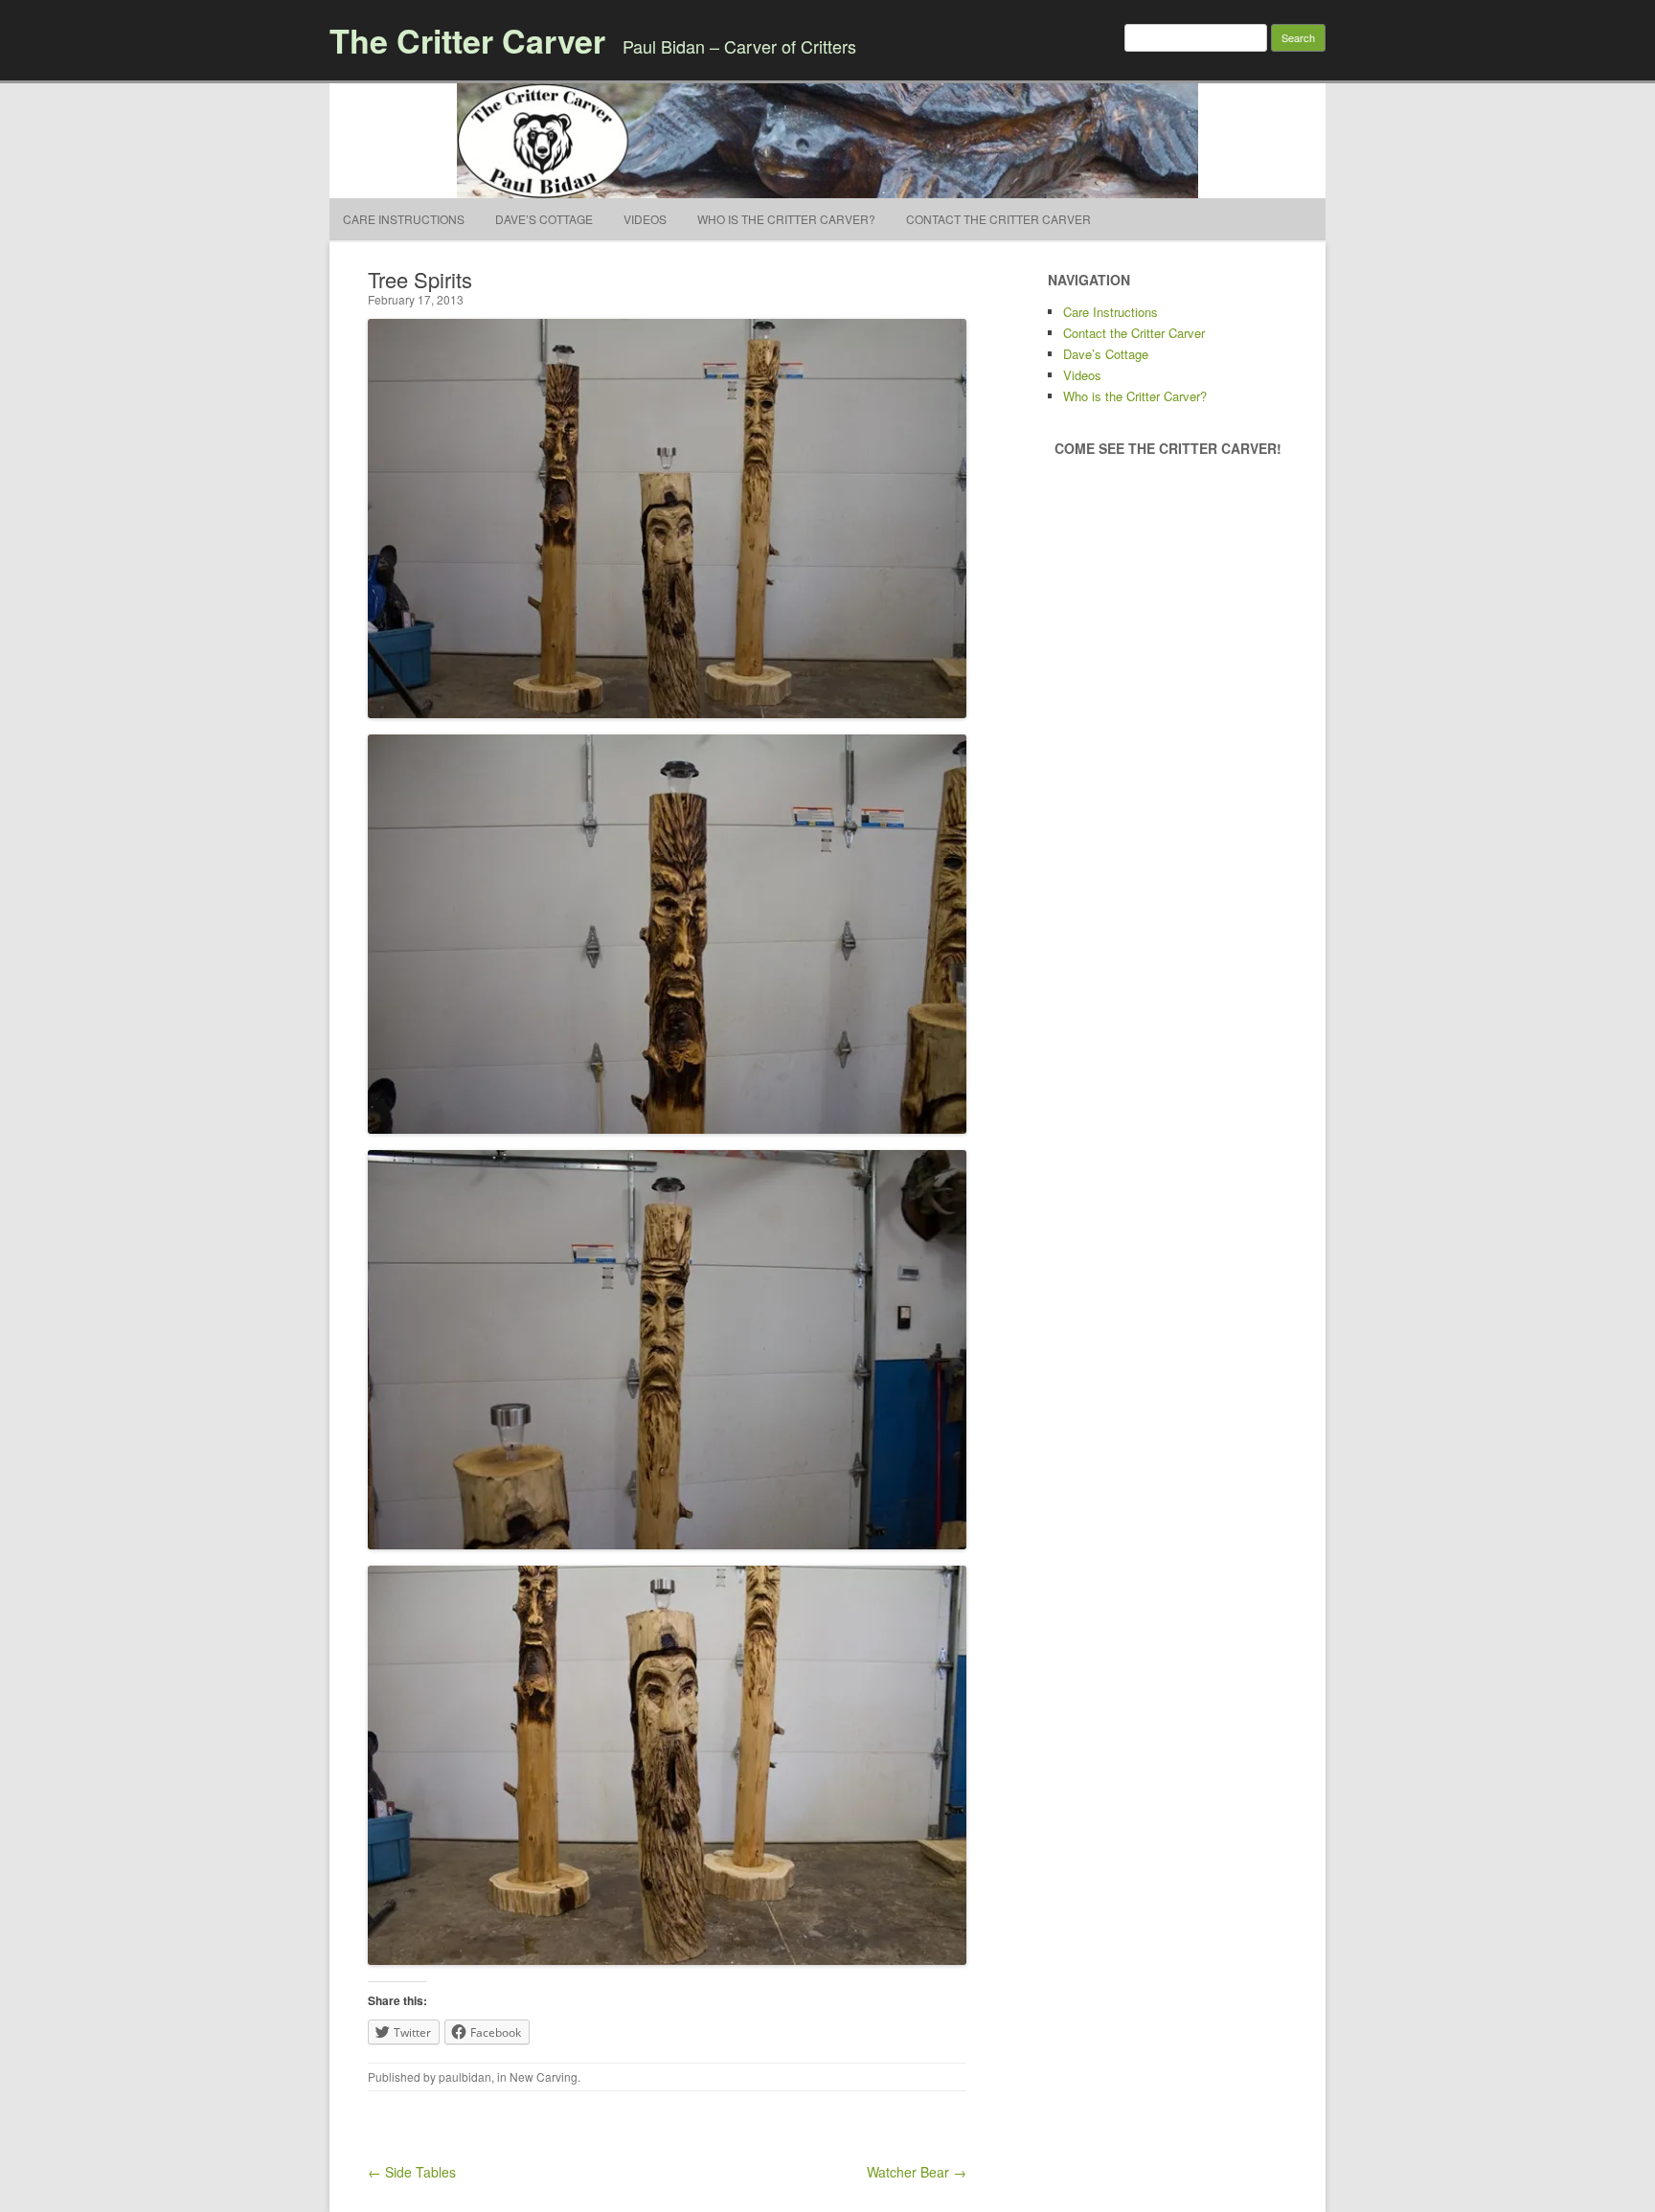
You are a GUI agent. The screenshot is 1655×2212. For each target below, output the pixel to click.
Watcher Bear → (917, 2172)
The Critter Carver (467, 40)
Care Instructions (404, 219)
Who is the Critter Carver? (786, 219)
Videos (645, 219)
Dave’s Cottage (544, 219)
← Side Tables (412, 2172)
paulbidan (465, 2077)
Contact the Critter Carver (998, 219)
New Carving (544, 2077)
